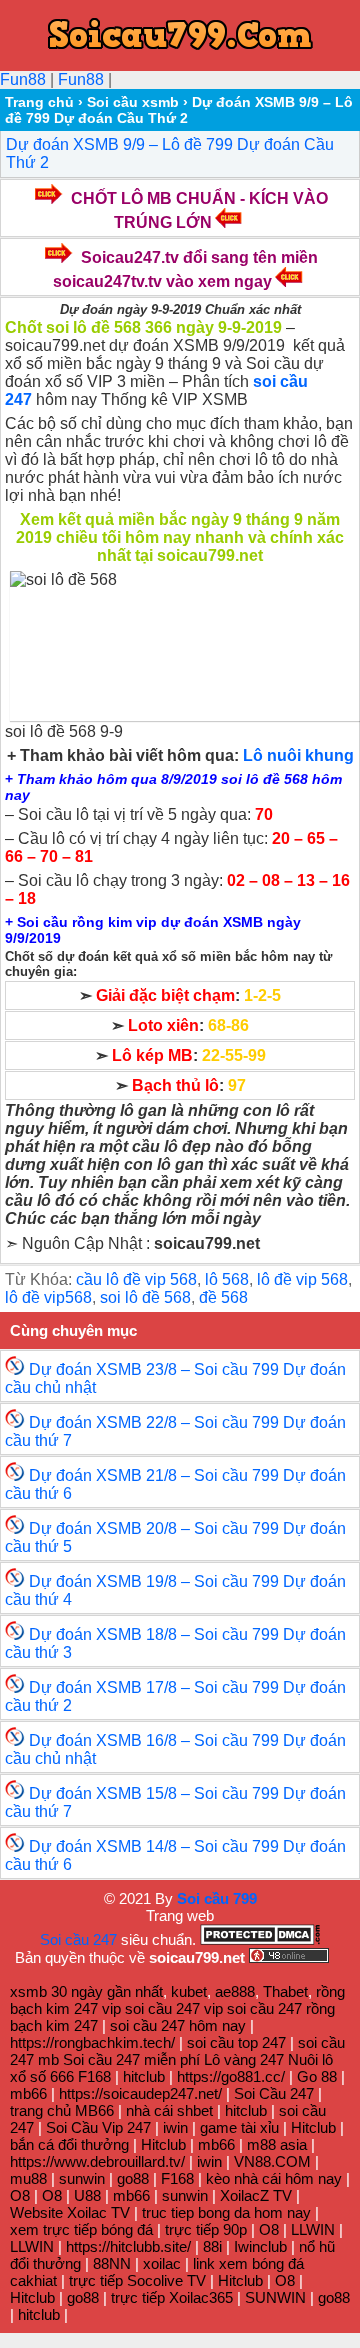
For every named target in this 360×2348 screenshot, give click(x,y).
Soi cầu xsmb (133, 102)
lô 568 (227, 1279)
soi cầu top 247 (236, 2042)
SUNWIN (275, 2297)
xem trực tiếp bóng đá (81, 2229)
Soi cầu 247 (78, 1939)
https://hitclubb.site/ (128, 2246)
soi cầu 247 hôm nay (180, 2025)
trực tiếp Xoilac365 (172, 2297)
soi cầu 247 (264, 2008)
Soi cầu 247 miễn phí (131, 2059)
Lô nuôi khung (298, 755)
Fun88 (23, 79)
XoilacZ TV (256, 2195)
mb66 (28, 2093)
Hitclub (313, 2127)
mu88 (28, 2178)
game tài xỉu (239, 2127)
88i (212, 2246)
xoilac (162, 2263)
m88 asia (277, 2144)
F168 (94, 2076)
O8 (20, 2195)
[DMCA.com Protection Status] (260, 1939)
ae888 (235, 1991)
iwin (175, 2127)
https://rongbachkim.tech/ (92, 2042)
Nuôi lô (310, 2059)
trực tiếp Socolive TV (137, 2280)
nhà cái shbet (169, 2110)
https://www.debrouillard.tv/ (97, 2161)
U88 (87, 2195)
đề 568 (223, 1297)
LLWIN (313, 2229)
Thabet (285, 1991)
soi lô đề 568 (145, 1297)
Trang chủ (39, 102)
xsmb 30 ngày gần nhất (86, 1991)
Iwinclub (260, 2246)
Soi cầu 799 (217, 1898)
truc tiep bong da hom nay (226, 2212)
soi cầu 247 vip (174, 2008)
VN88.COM (272, 2161)
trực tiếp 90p (206, 2229)
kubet (189, 1991)
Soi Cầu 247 (274, 2093)
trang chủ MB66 (62, 2110)
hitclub (144, 2076)
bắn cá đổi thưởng (69, 2144)
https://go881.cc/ (231, 2076)
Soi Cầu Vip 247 (98, 2127)
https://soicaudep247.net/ (140, 2093)
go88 (133, 2178)
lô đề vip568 (48, 1297)
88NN (112, 2263)
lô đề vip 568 (302, 1279)
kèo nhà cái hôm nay (274, 2178)
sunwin (82, 2178)
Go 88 (317, 2076)
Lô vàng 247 (244, 2059)
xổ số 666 (42, 2076)
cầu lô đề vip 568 (136, 1279)
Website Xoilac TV (70, 2212)
